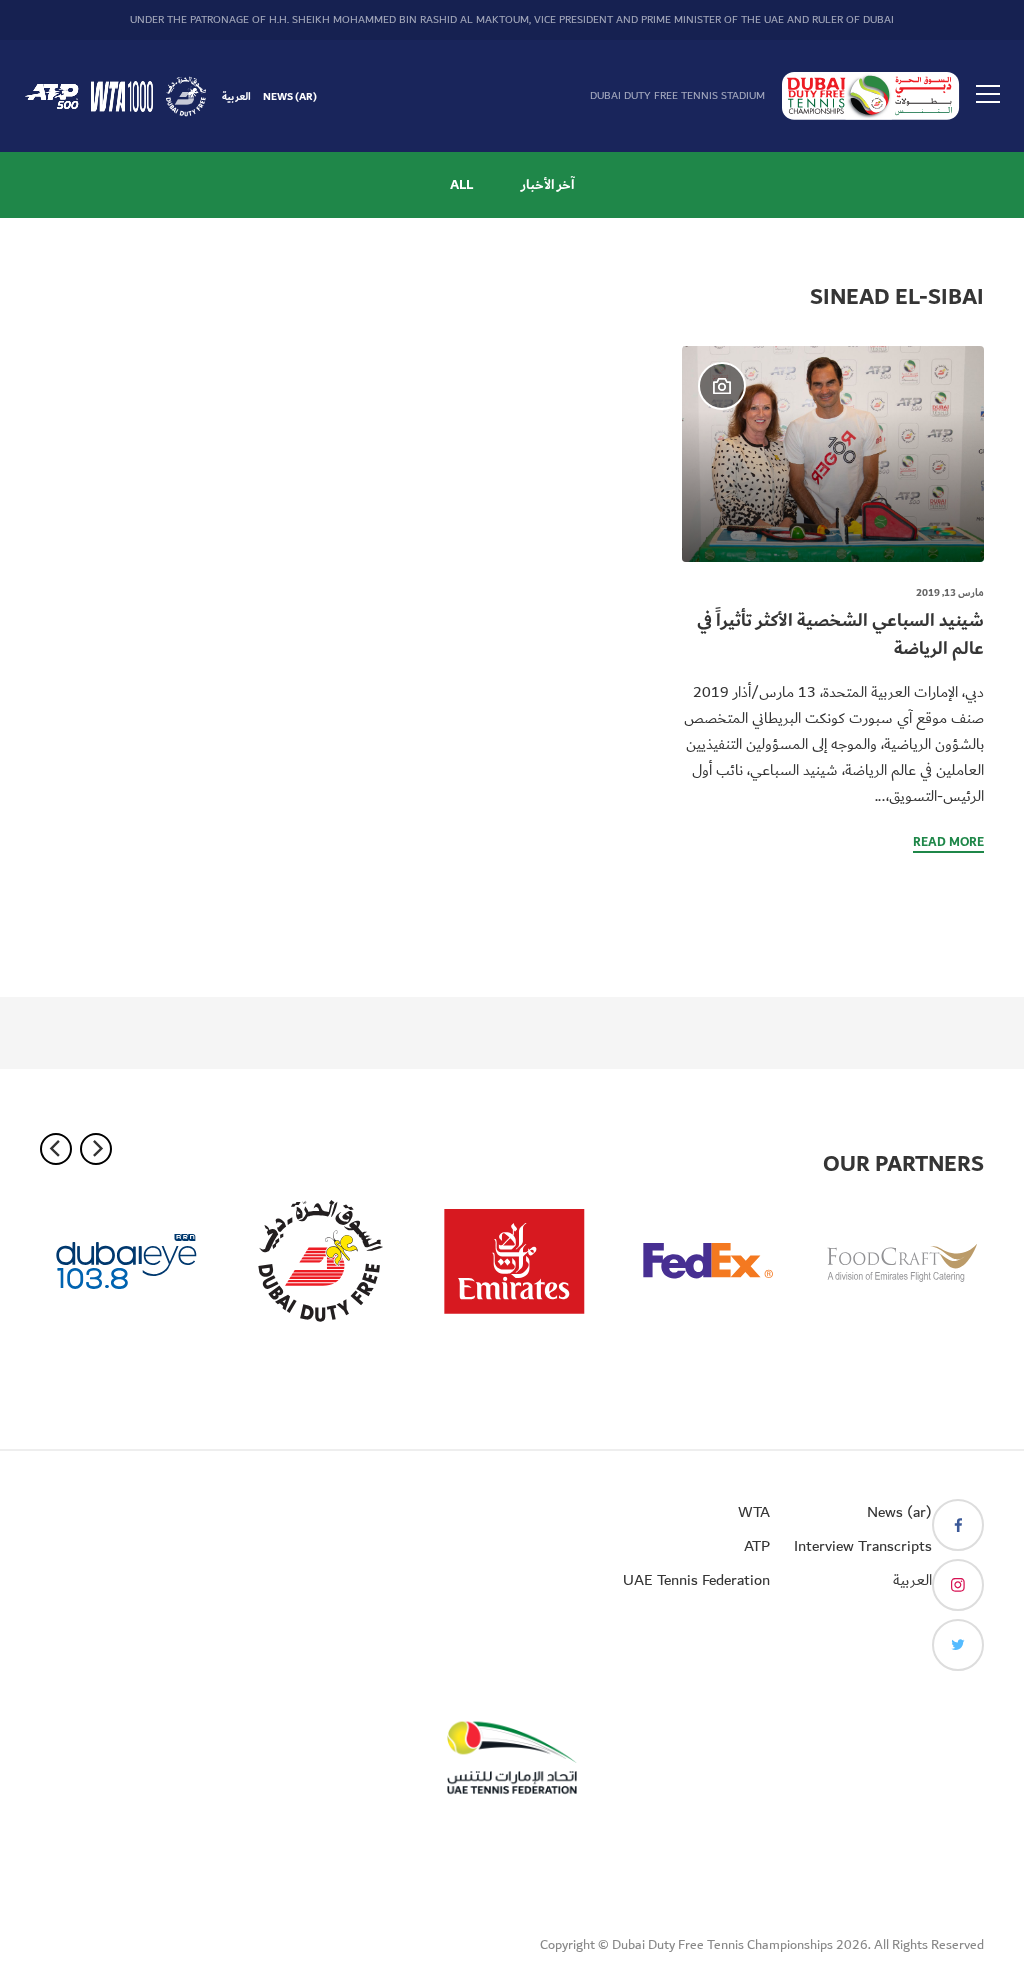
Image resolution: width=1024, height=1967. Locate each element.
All (461, 185)
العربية (236, 96)
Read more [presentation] (948, 843)
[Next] (96, 1149)
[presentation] (833, 454)
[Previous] (56, 1149)
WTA (754, 1512)
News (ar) (290, 96)
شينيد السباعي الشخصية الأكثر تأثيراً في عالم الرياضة (840, 634)
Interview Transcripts (863, 1546)
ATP (757, 1546)
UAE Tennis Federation (696, 1580)
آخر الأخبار (547, 185)
